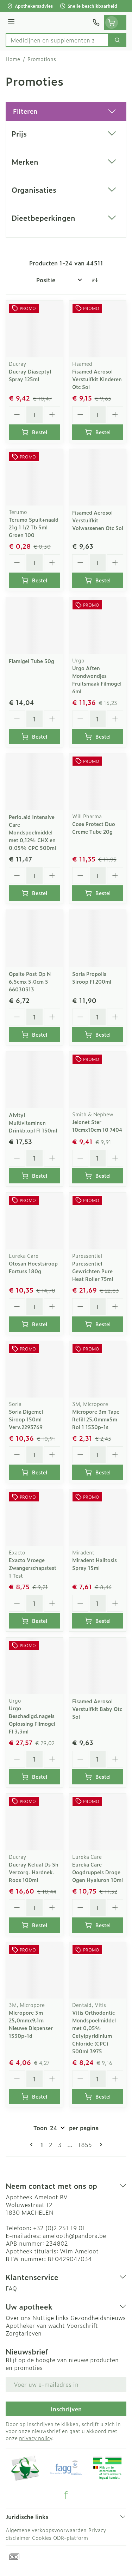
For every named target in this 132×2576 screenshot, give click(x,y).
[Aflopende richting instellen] (95, 280)
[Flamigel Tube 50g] (34, 626)
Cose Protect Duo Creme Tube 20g (94, 828)
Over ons (18, 2318)
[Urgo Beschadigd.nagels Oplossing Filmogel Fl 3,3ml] (34, 1666)
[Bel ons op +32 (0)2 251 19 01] (96, 22)
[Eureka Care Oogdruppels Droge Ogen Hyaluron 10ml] (98, 1822)
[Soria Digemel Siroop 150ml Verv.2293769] (34, 1369)
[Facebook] (66, 2495)
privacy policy (36, 2438)
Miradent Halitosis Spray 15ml (95, 1564)
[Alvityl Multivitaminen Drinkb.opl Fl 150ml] (34, 1080)
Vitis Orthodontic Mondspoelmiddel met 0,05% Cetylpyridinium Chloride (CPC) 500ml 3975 (94, 2032)
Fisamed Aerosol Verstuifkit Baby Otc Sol (97, 1709)
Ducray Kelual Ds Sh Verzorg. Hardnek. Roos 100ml (34, 1872)
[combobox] (57, 40)
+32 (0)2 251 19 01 (59, 2228)
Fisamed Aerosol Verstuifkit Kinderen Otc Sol (97, 379)
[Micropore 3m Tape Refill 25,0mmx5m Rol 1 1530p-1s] (98, 1369)
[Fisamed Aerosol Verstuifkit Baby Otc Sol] (98, 1666)
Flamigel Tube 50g (32, 661)
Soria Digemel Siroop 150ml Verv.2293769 (26, 1419)
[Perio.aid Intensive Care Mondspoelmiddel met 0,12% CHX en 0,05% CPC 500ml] (34, 782)
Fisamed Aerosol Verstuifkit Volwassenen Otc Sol (98, 520)
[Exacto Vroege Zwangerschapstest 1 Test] (34, 1518)
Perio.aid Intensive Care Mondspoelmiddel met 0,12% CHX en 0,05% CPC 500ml (32, 832)
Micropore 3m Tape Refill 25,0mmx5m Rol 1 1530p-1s (96, 1419)
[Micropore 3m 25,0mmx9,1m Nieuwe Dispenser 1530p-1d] (34, 1970)
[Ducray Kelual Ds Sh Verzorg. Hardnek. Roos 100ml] (34, 1822)
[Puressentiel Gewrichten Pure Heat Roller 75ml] (98, 1221)
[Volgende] (100, 2145)
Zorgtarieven (24, 2333)
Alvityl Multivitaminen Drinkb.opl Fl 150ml (33, 1122)
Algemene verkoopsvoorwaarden (46, 2530)
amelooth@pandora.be (74, 2235)
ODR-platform (71, 2538)
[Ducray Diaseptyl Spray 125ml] (34, 329)
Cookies (42, 2538)
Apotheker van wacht (35, 2325)
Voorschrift (82, 2325)
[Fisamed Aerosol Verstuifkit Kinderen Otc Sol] (98, 329)
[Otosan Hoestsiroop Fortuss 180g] (34, 1221)
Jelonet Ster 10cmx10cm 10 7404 (97, 1126)
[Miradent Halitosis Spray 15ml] (98, 1518)
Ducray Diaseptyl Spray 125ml (30, 375)
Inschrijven (66, 2409)
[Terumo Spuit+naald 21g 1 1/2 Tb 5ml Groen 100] (34, 477)
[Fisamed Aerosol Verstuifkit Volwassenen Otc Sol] (98, 477)
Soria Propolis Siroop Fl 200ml (92, 977)
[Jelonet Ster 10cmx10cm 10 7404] (98, 1080)
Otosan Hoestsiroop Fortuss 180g (33, 1267)
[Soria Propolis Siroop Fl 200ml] (98, 938)
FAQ (11, 2288)
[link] (33, 2145)
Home (13, 59)
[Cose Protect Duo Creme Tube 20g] (98, 782)
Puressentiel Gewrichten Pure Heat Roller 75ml (93, 1271)
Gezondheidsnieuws (98, 2318)
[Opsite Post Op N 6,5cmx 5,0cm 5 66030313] (34, 938)
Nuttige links (51, 2318)
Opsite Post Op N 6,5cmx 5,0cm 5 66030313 (30, 981)
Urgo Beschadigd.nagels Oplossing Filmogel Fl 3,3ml (32, 1720)
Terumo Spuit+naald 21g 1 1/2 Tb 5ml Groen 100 (34, 527)
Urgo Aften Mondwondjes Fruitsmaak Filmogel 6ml (97, 679)
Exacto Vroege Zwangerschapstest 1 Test (33, 1568)
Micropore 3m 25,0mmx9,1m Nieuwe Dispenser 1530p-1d (31, 2024)
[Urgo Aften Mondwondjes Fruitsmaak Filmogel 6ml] (98, 626)
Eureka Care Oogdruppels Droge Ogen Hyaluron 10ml (98, 1872)
